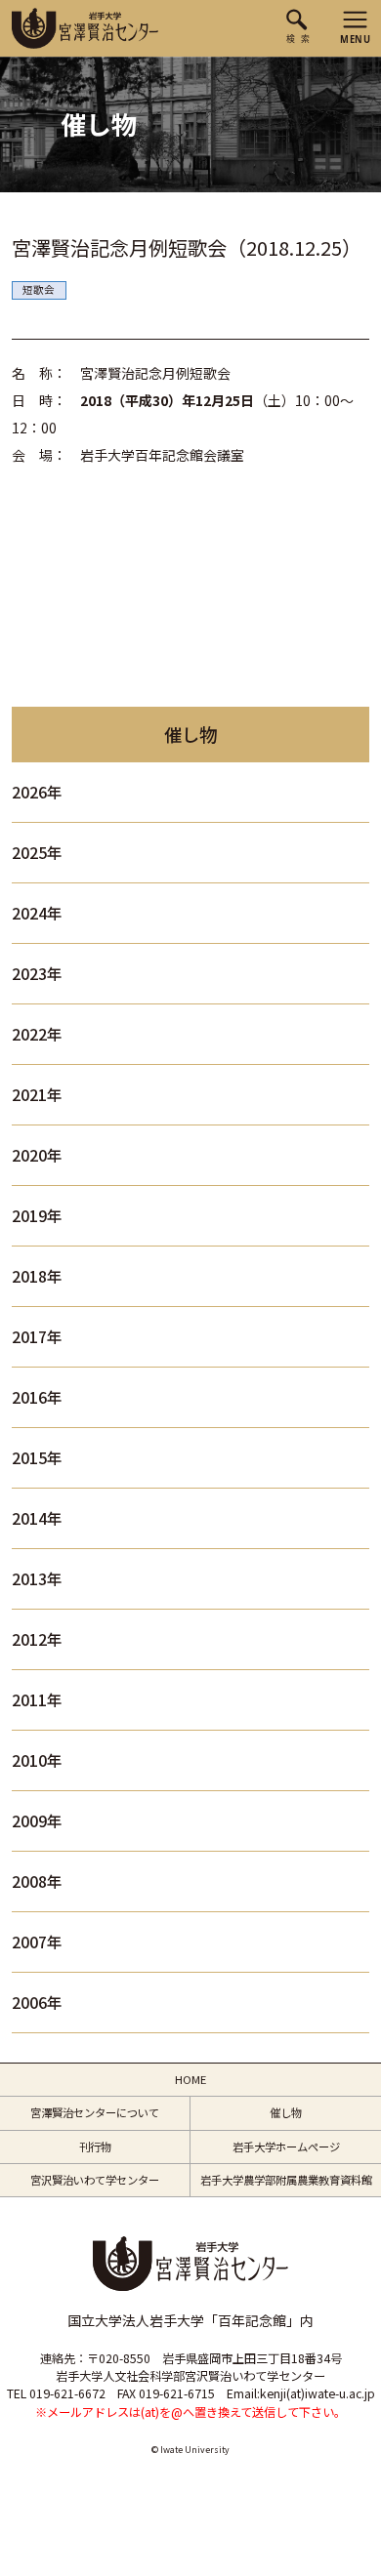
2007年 (37, 1942)
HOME (190, 2079)
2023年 (37, 974)
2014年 (37, 1518)
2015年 (37, 1458)
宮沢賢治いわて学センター (95, 2180)
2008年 (37, 1881)
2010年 (37, 1760)
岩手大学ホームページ (286, 2147)
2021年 (37, 1095)
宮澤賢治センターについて (95, 2112)
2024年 (37, 913)
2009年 (37, 1821)
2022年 (37, 1034)
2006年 (37, 2003)
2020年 (37, 1155)
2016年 (37, 1397)
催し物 (286, 2112)
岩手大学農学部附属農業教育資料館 (286, 2180)
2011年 (37, 1700)
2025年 (37, 853)
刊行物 (95, 2147)
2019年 (37, 1216)
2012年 (37, 1639)
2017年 (37, 1337)
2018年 (37, 1276)
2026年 (37, 792)
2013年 (37, 1579)
